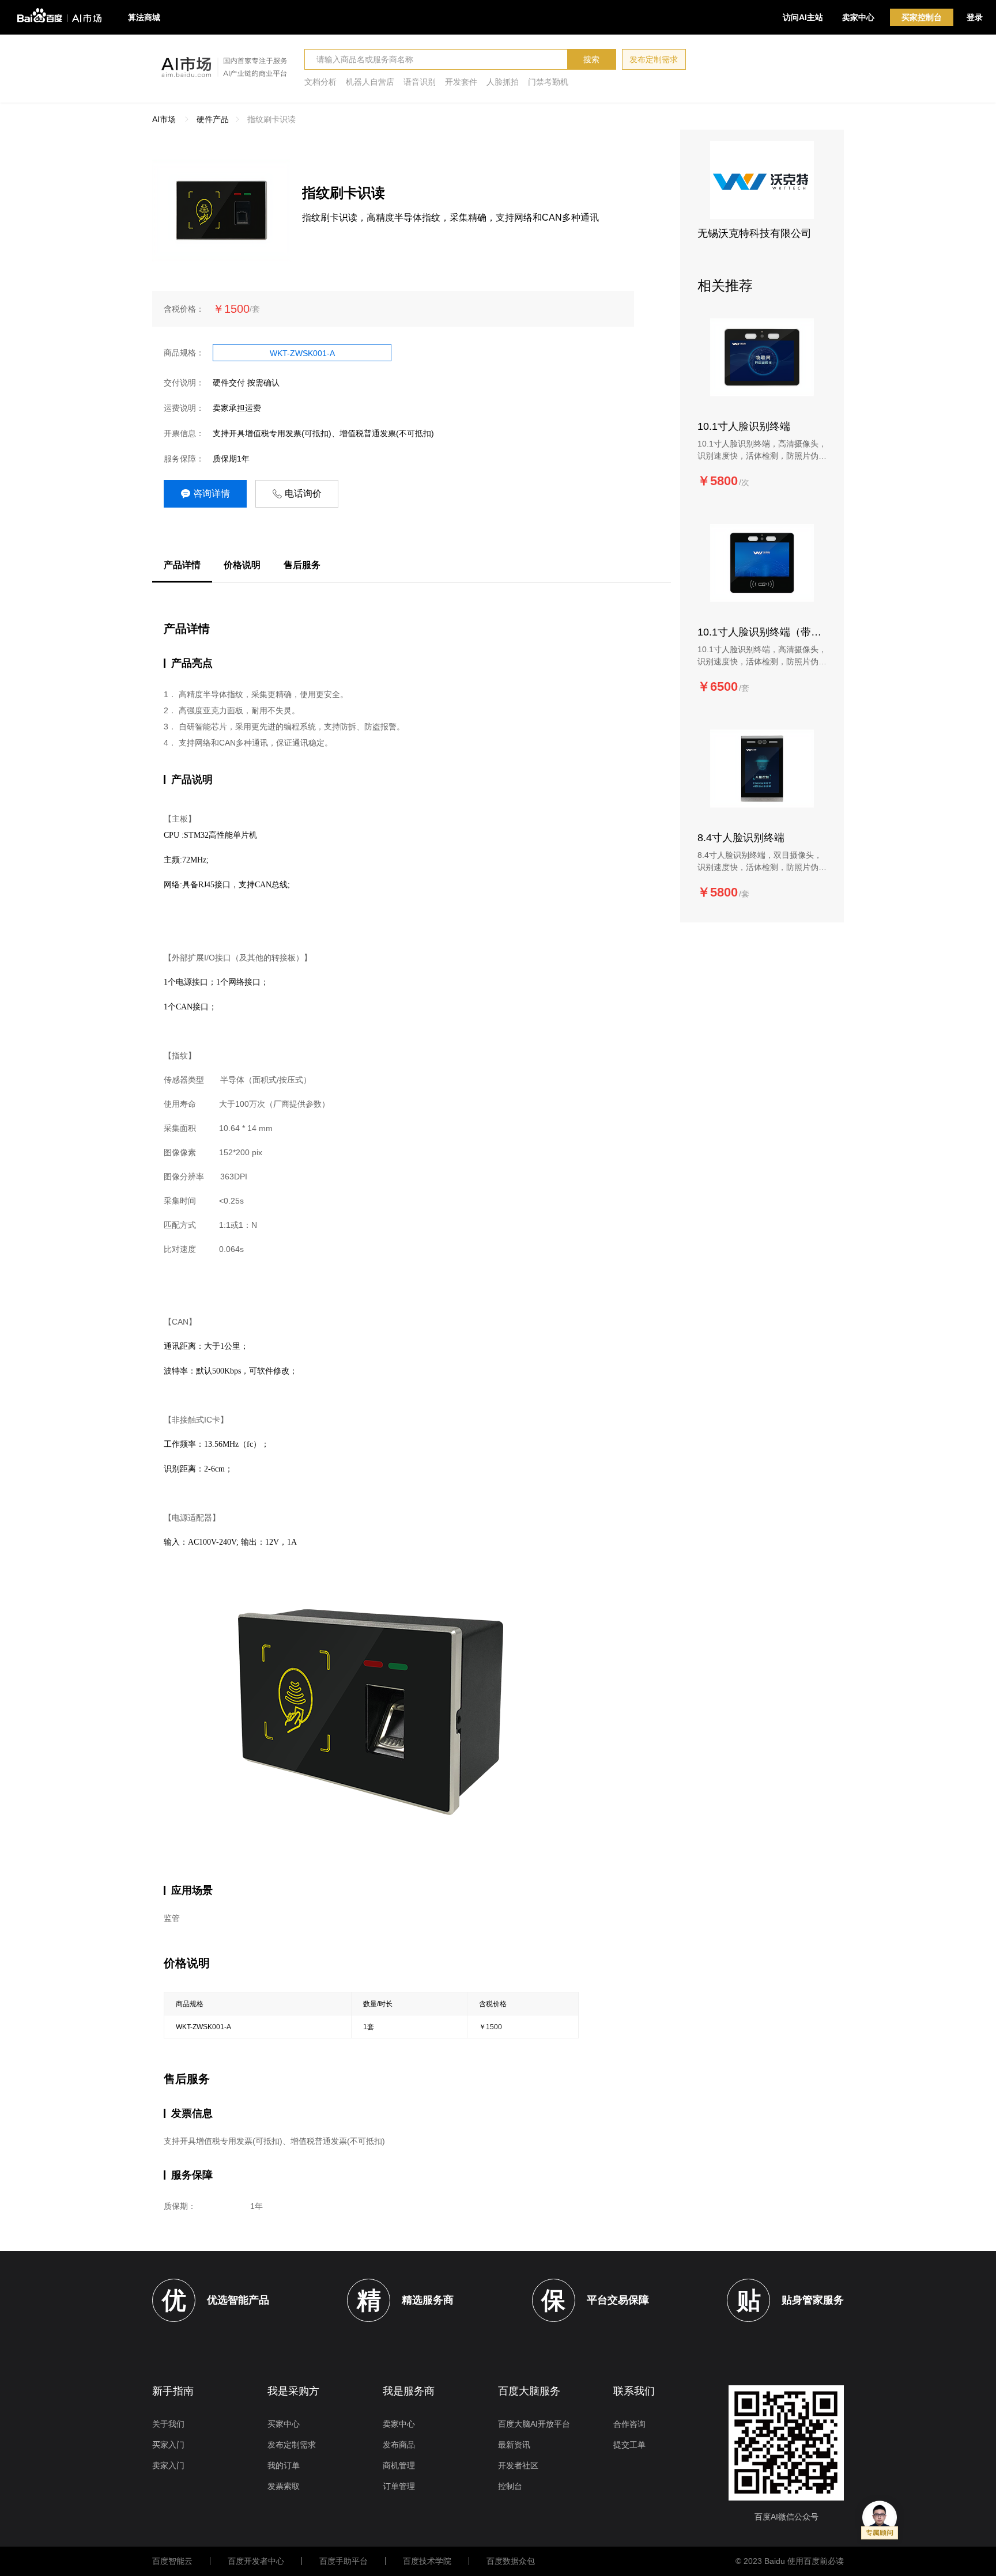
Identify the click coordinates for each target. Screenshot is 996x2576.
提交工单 (629, 2445)
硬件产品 (213, 119)
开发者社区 (518, 2465)
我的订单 (284, 2465)
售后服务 (302, 565)
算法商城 (144, 17)
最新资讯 (514, 2445)
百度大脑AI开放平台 (534, 2424)
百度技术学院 (427, 2561)
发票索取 (284, 2486)
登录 (975, 17)
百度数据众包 (511, 2561)
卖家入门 (168, 2465)
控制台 (510, 2486)
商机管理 (399, 2465)
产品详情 (182, 565)
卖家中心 (858, 17)
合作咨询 (629, 2424)
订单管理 (399, 2486)
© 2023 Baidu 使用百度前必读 (790, 2561)
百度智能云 (172, 2561)
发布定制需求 (654, 59)
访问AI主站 (803, 17)
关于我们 (168, 2424)
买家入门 (168, 2445)
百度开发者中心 (256, 2561)
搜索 (591, 59)
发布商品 (399, 2445)
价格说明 (242, 565)
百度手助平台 (344, 2561)
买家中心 (284, 2424)
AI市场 (164, 119)
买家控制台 (922, 17)
